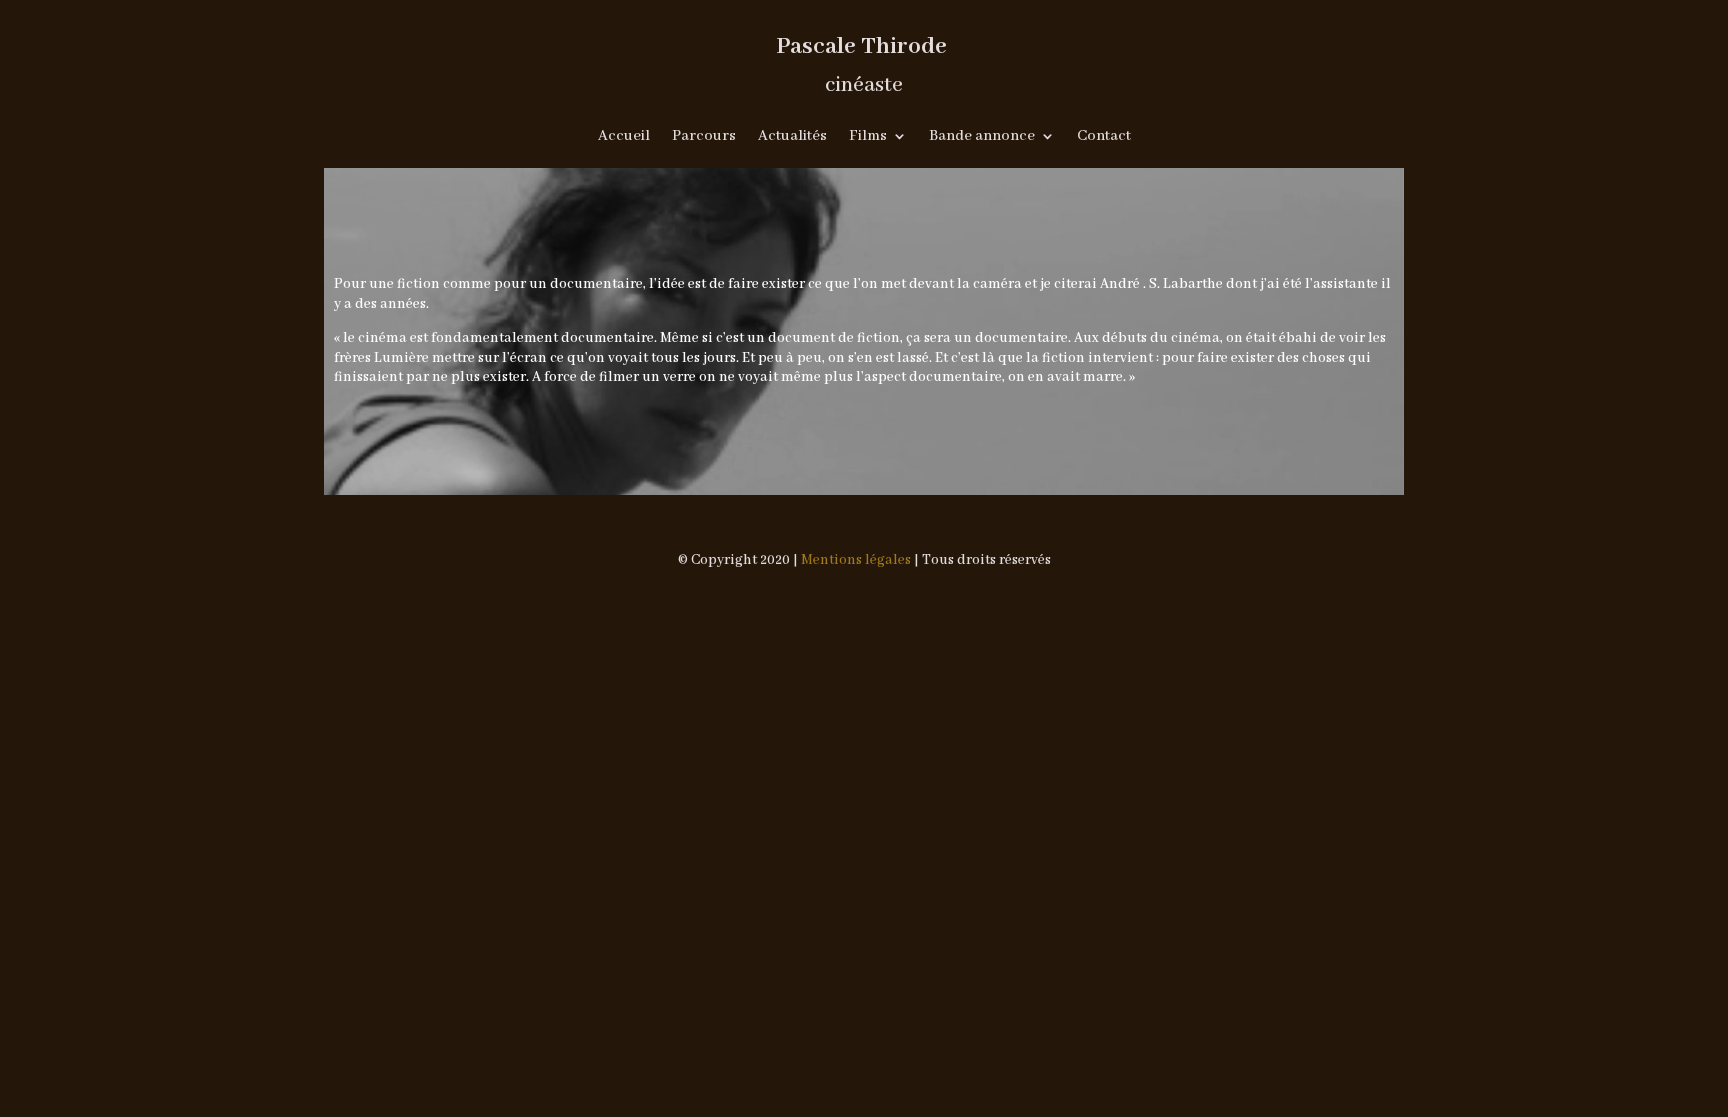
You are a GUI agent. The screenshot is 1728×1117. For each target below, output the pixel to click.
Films (868, 137)
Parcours (704, 137)
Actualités (792, 137)
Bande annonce (982, 137)
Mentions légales (856, 560)
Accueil (624, 137)
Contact (1104, 137)
